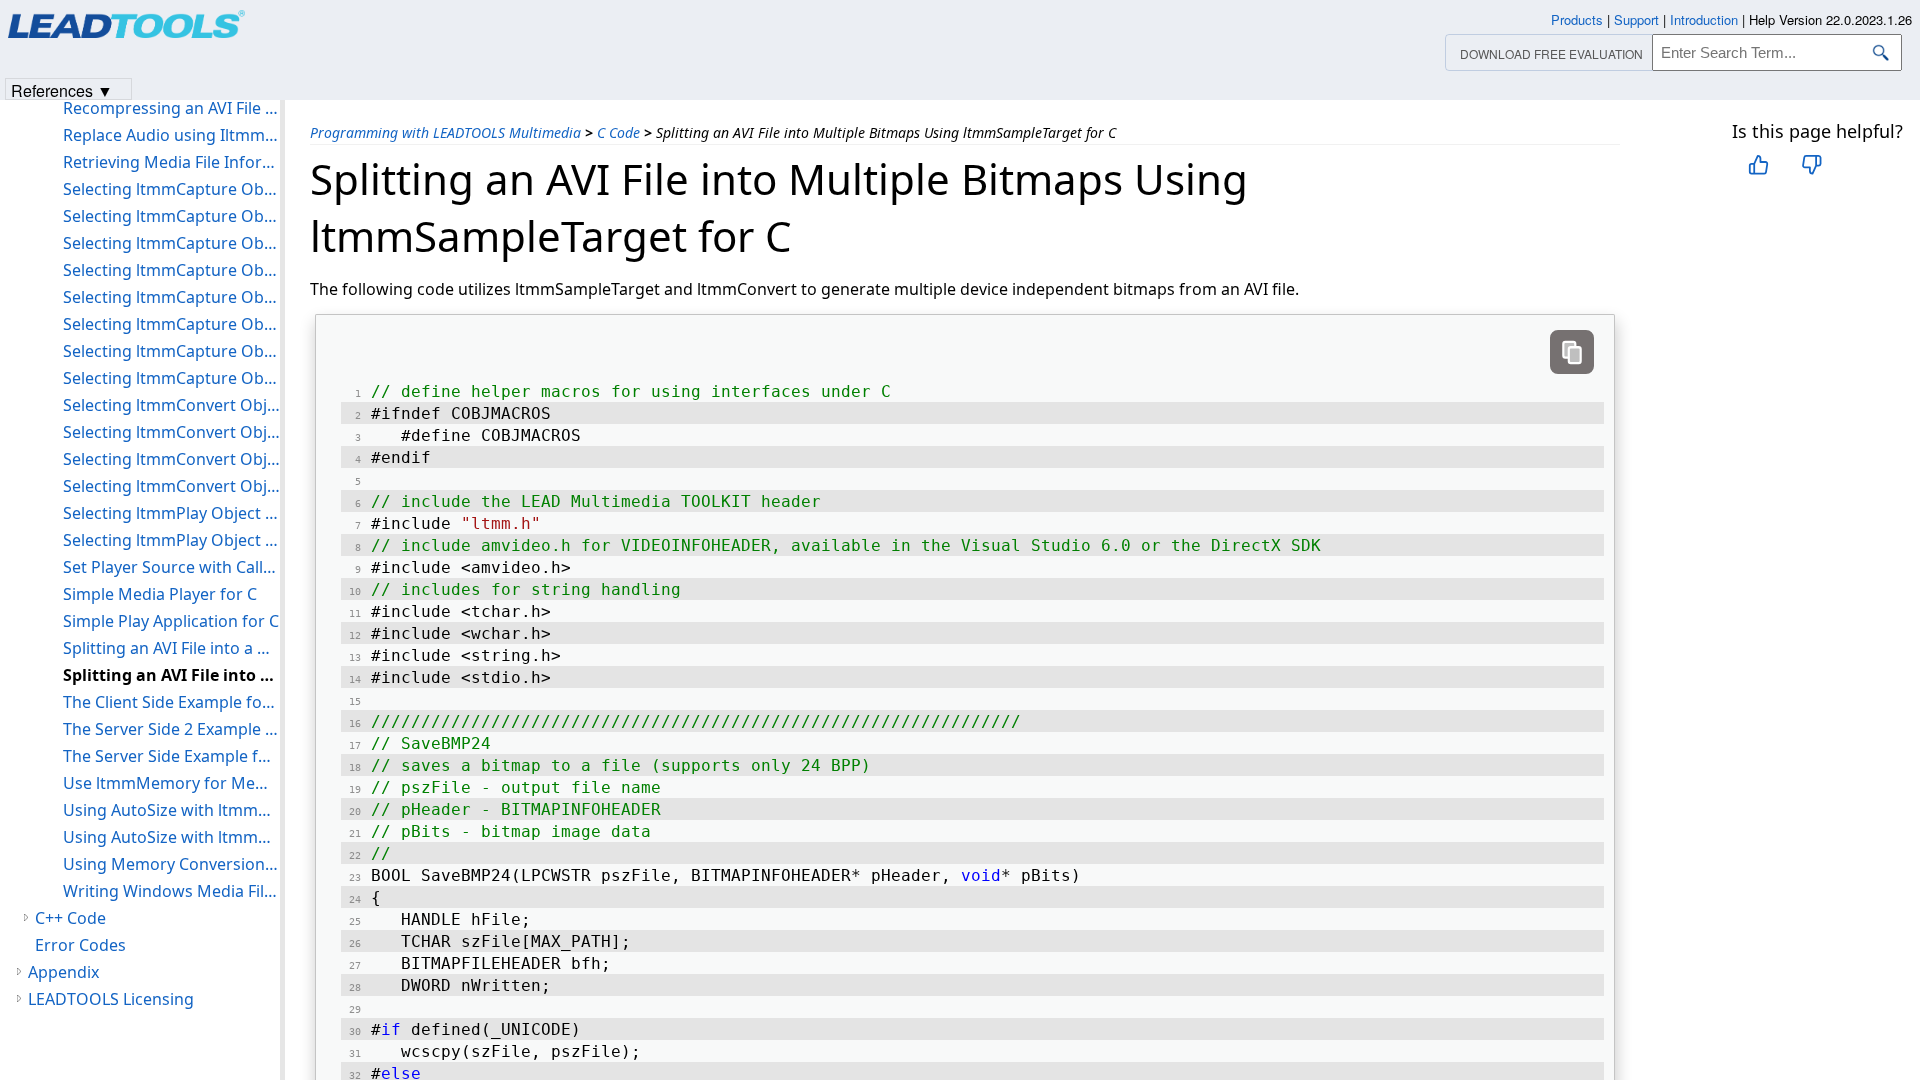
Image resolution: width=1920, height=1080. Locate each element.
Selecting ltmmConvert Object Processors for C (171, 432)
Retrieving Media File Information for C (171, 162)
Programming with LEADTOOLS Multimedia (445, 132)
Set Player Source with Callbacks (171, 567)
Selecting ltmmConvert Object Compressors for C (171, 405)
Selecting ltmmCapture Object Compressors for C (171, 189)
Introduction (1704, 19)
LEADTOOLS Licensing (111, 999)
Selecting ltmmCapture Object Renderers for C (171, 297)
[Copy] (1572, 352)
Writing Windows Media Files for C (171, 891)
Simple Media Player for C (160, 594)
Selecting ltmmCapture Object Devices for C (171, 216)
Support (1636, 19)
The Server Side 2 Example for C (171, 729)
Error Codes (80, 945)
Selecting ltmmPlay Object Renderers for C (171, 540)
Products (1577, 19)
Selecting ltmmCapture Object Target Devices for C (171, 351)
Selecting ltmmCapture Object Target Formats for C (171, 378)
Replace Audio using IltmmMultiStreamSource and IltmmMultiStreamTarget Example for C (171, 135)
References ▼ (62, 89)
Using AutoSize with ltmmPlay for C (171, 837)
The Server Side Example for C (171, 756)
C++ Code (70, 918)
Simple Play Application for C (171, 621)
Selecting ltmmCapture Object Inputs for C (171, 243)
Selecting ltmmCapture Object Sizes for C (171, 324)
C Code (618, 132)
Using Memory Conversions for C (171, 864)
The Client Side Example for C (171, 702)
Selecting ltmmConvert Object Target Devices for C (171, 459)
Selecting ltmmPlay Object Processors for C (171, 513)
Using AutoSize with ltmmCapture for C (171, 810)
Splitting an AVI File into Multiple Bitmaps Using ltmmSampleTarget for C (171, 675)
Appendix (63, 972)
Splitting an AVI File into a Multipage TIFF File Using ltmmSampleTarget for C (171, 648)
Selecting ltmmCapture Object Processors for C (171, 270)
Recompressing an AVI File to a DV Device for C (171, 108)
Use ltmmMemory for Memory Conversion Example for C (171, 783)
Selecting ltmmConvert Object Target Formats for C (171, 486)
